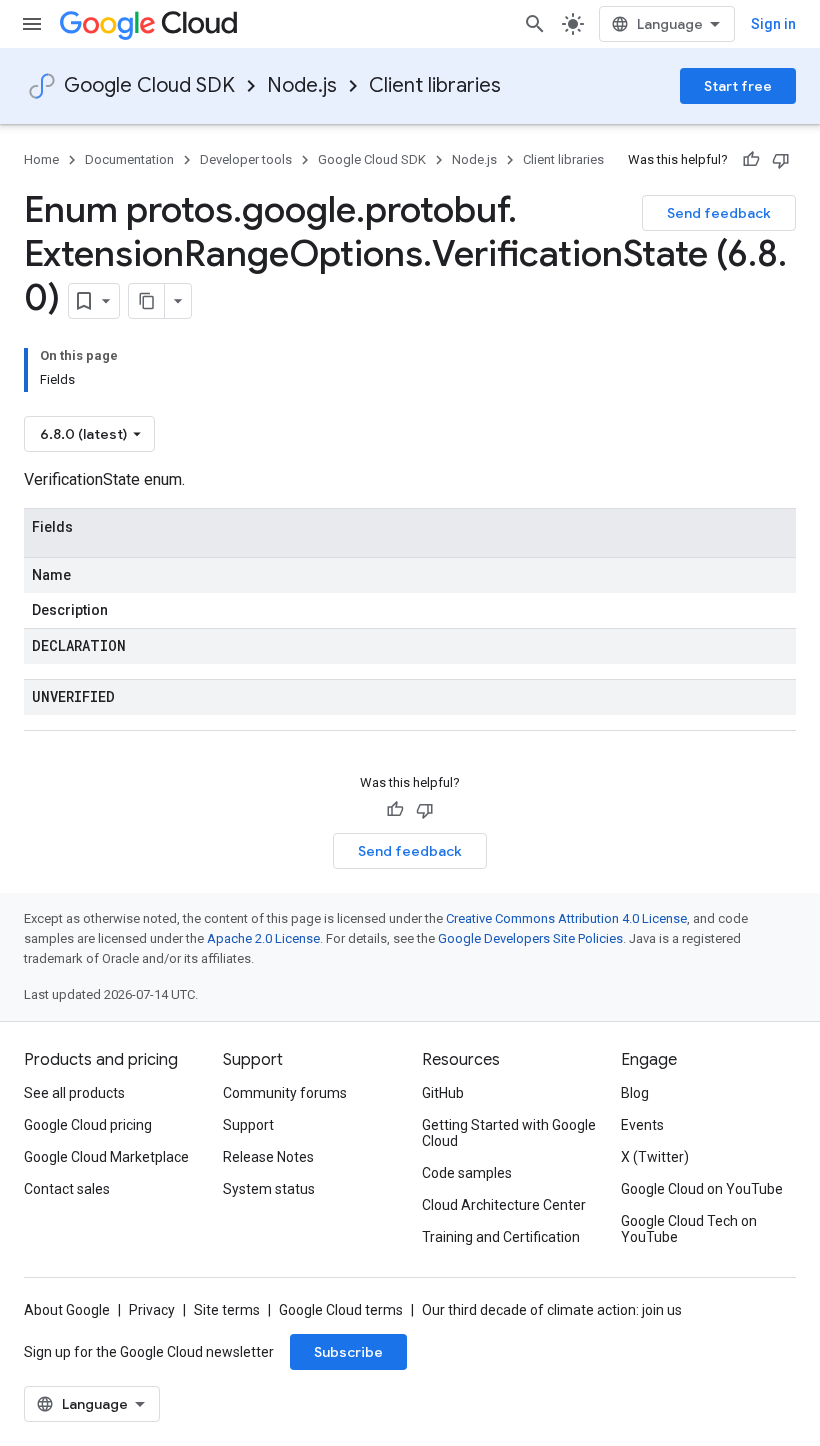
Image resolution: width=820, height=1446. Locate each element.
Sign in (773, 24)
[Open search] (535, 24)
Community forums (285, 1093)
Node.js (302, 85)
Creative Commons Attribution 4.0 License (566, 918)
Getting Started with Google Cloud (509, 1133)
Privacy (152, 1310)
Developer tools (246, 159)
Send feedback (719, 213)
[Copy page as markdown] (147, 301)
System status (269, 1189)
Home (41, 159)
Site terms (227, 1310)
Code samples (467, 1173)
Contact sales (67, 1189)
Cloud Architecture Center (504, 1205)
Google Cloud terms (341, 1310)
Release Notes (268, 1157)
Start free (738, 86)
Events (642, 1125)
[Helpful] (751, 160)
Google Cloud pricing (88, 1125)
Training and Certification (501, 1237)
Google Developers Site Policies (530, 938)
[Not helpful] (781, 160)
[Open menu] (32, 24)
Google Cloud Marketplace (106, 1157)
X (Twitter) (655, 1157)
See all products (74, 1093)
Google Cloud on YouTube (702, 1189)
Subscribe (348, 1352)
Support (248, 1125)
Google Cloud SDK (149, 85)
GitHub (443, 1093)
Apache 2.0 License (263, 938)
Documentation (129, 159)
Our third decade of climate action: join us (552, 1310)
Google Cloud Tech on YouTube (689, 1229)
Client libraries (435, 85)
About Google (67, 1310)
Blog (635, 1093)
